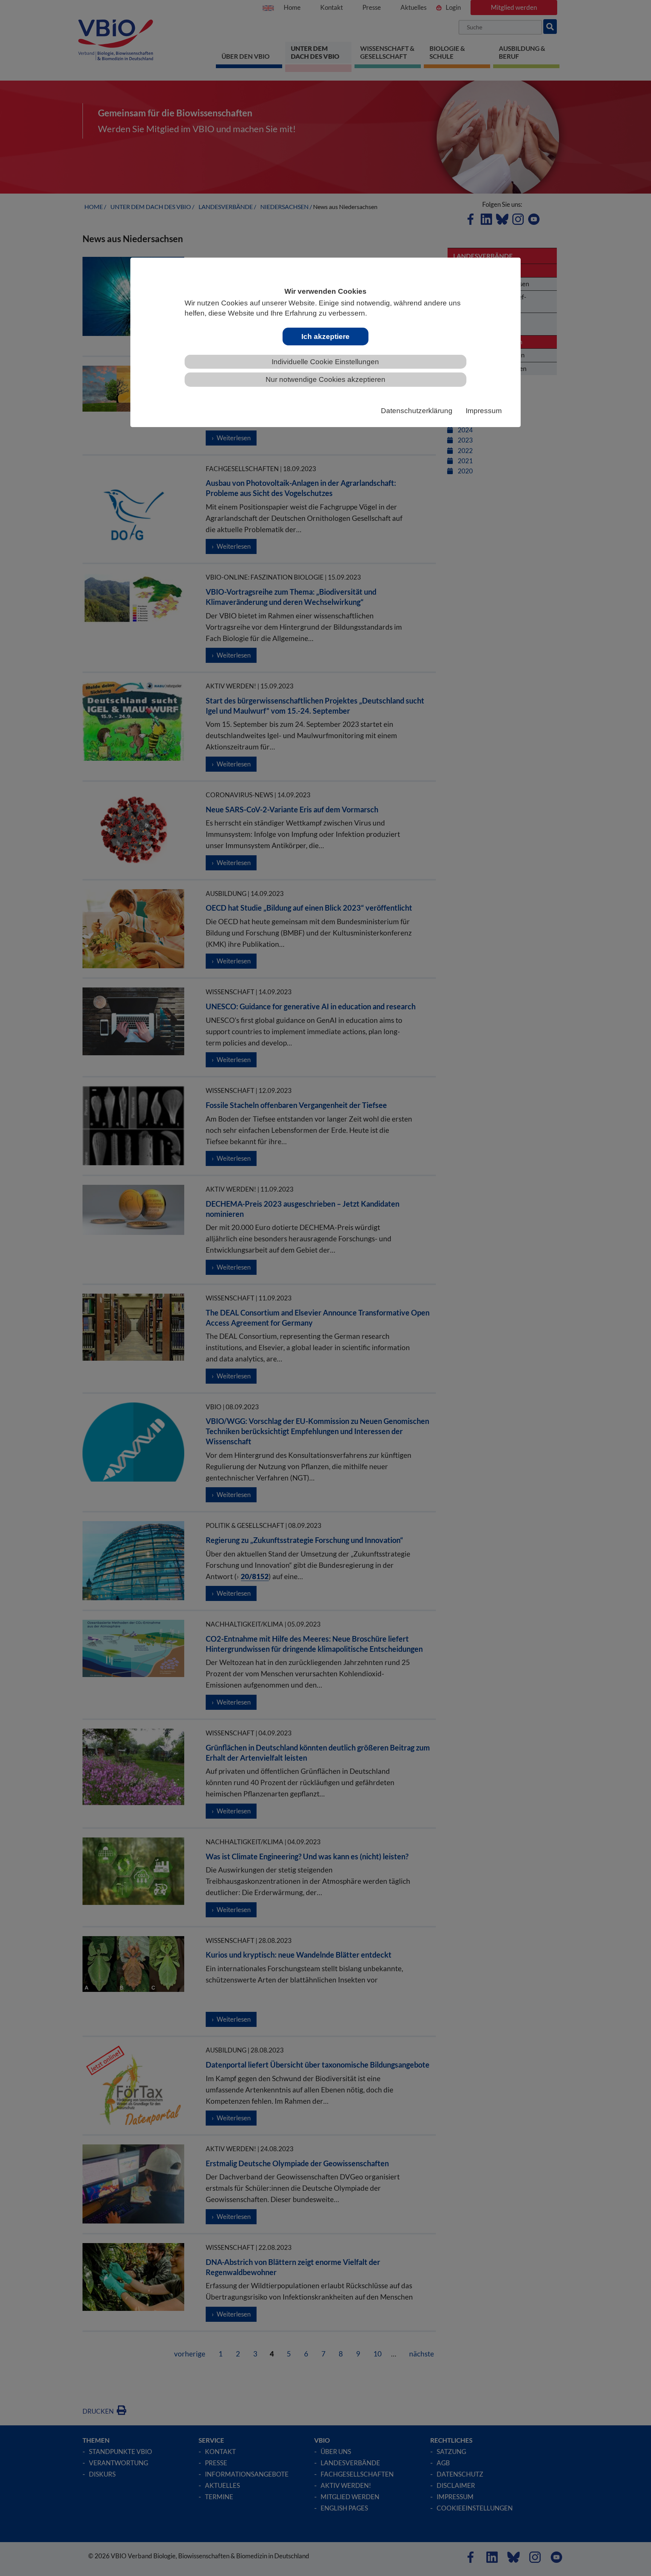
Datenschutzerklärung (417, 411)
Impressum (484, 411)
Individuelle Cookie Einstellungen (325, 362)
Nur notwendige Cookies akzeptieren (325, 379)
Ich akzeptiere (325, 336)
